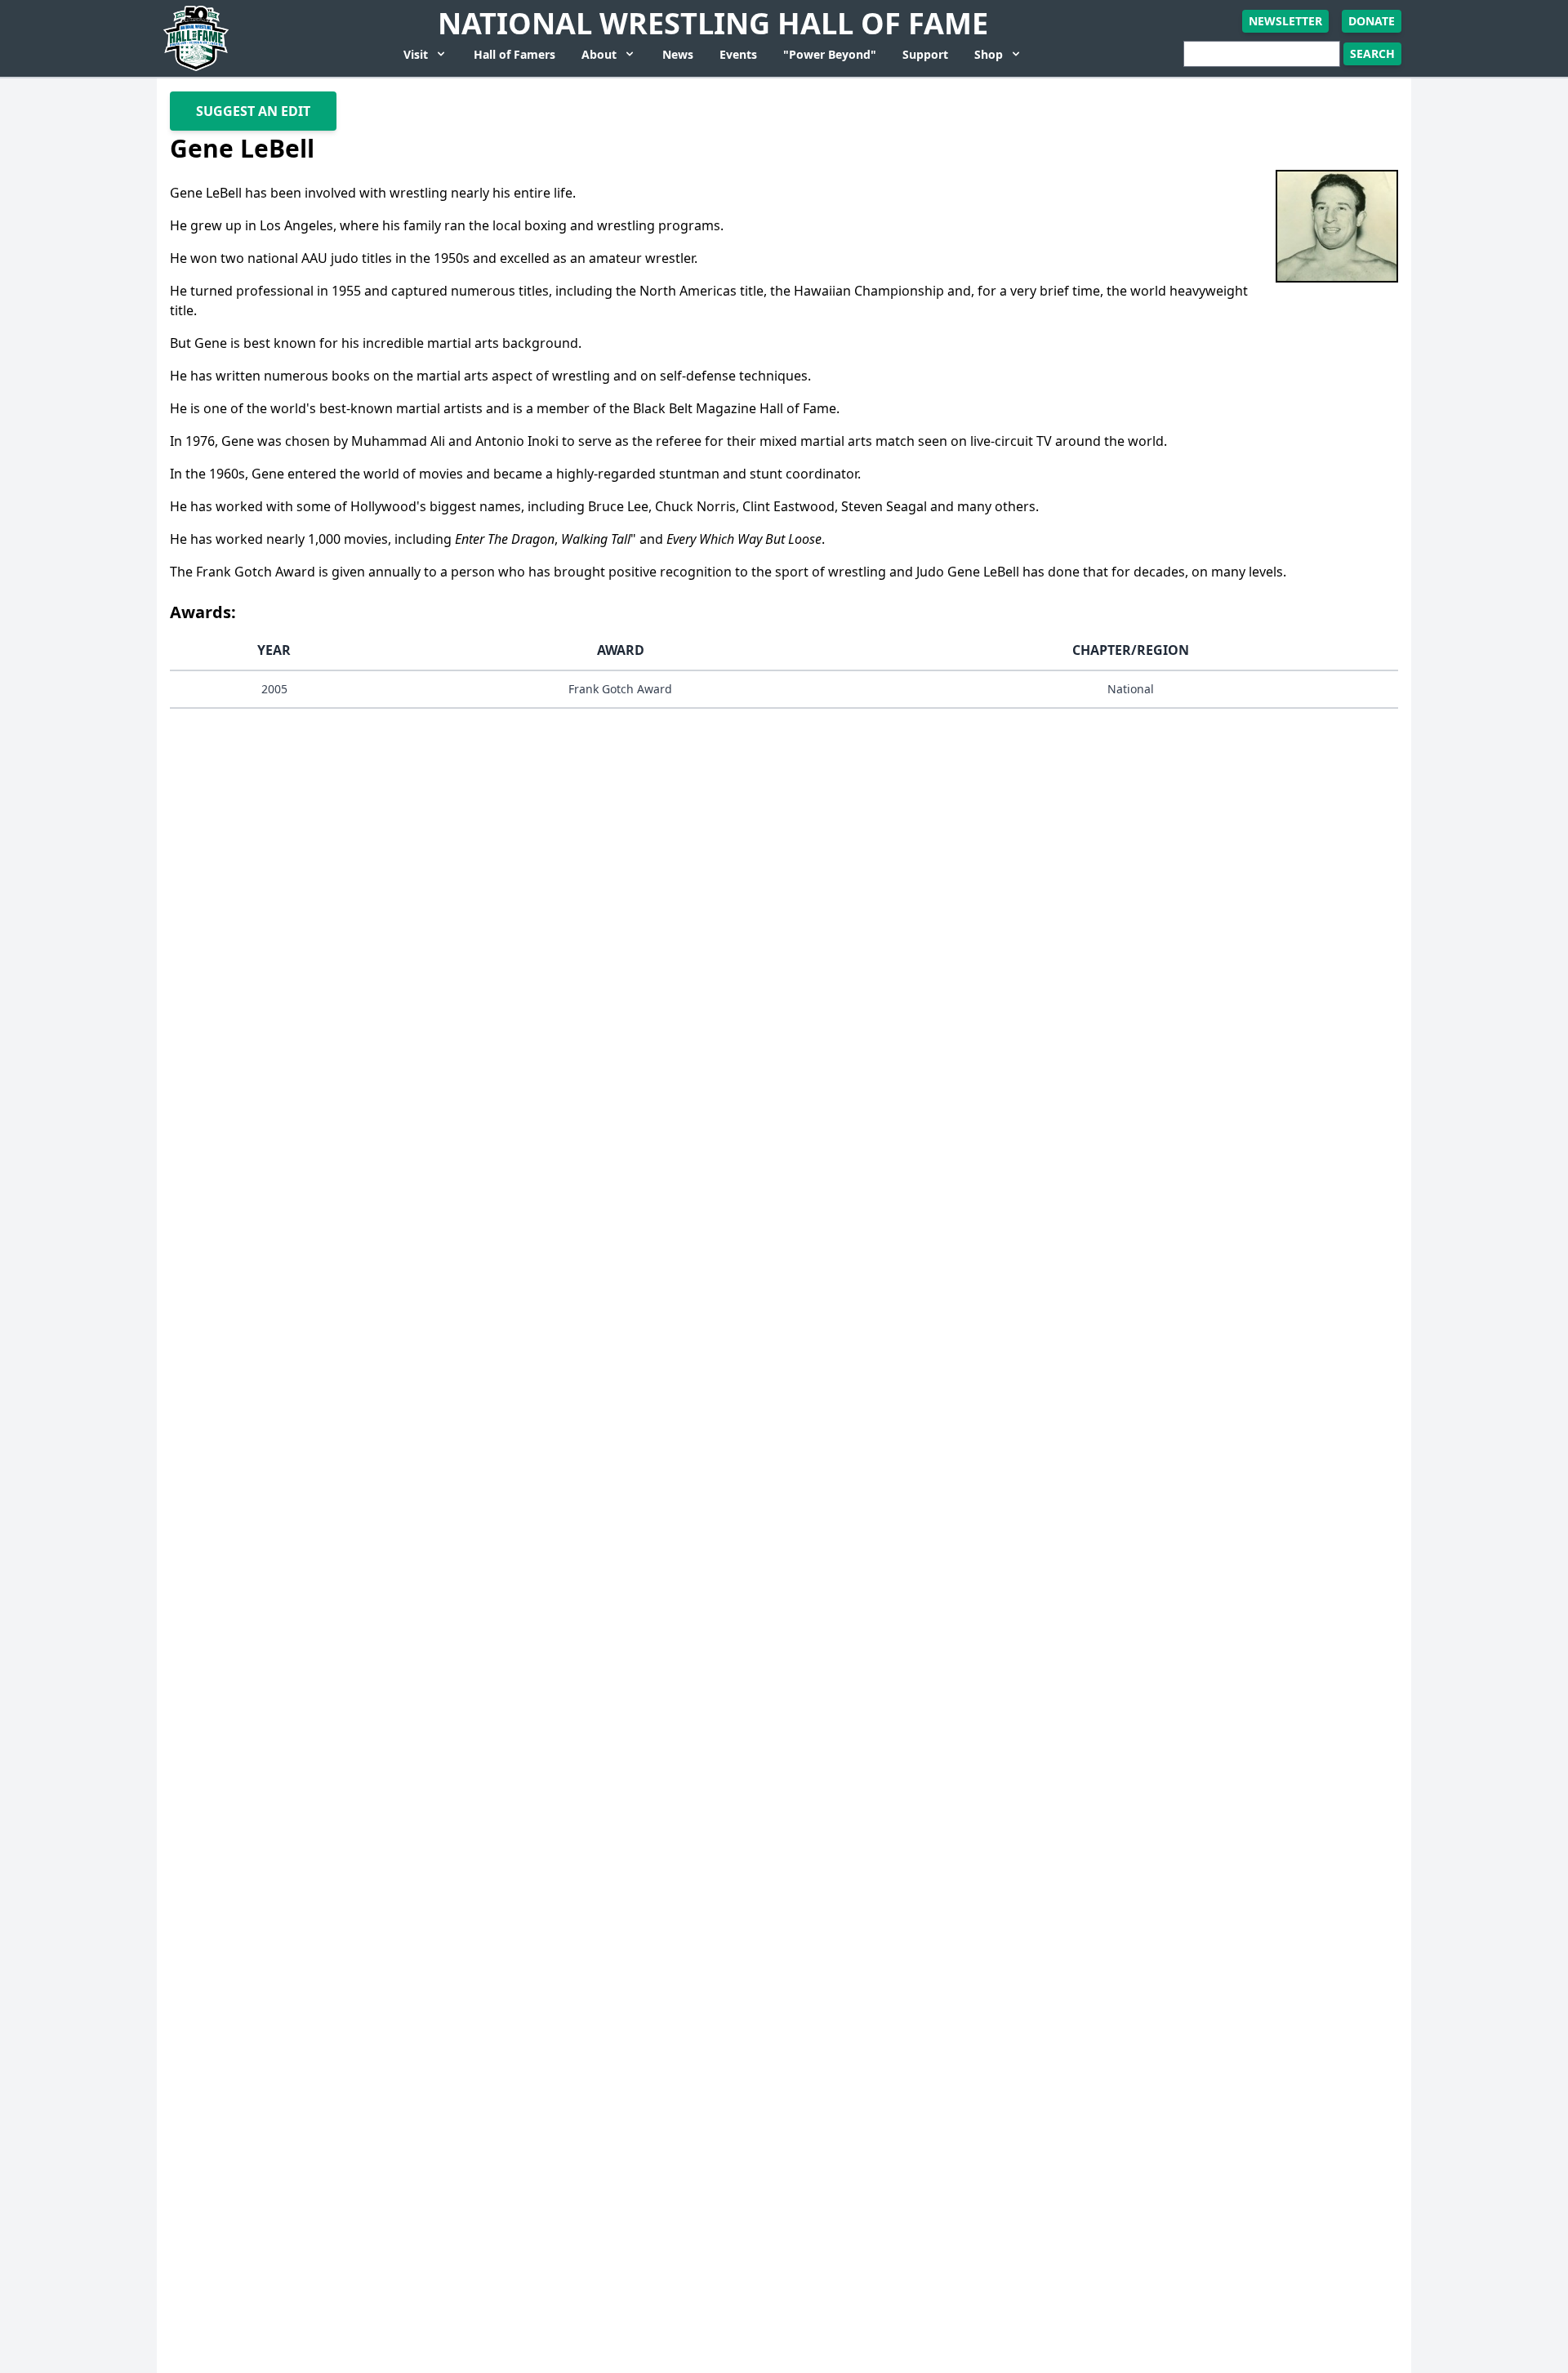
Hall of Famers (514, 54)
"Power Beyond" (830, 54)
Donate (1372, 21)
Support (925, 54)
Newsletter (1285, 21)
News (678, 54)
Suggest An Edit (253, 111)
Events (738, 54)
